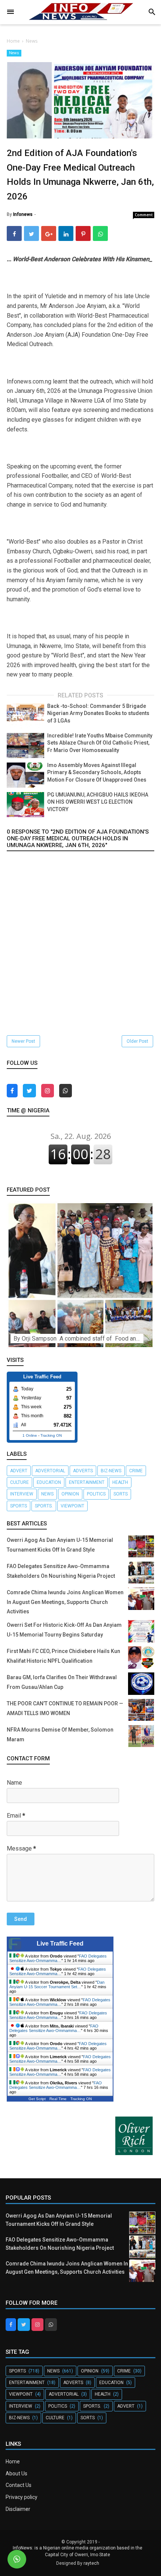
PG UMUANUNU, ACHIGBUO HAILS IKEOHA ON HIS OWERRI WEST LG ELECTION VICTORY (98, 802)
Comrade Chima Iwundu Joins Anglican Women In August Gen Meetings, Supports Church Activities (65, 1602)
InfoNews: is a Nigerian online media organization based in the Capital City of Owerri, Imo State (78, 2551)
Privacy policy (22, 2497)
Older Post (137, 1041)
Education (49, 1482)
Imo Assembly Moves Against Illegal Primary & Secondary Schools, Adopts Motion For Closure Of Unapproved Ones (97, 772)
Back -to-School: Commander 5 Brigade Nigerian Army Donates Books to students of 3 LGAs (98, 713)
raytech (91, 2563)
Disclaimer (18, 2509)
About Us (16, 2473)
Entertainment (87, 1482)
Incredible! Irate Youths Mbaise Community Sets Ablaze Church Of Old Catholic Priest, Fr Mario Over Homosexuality (100, 743)
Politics (96, 1494)
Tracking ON (51, 1435)
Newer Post (23, 1041)
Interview (22, 1494)
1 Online (30, 1435)
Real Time (58, 2099)
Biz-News (111, 1471)
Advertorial (50, 1471)
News (14, 53)
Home (13, 2462)
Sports (19, 1506)
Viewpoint (72, 1506)
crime (136, 1471)
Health (120, 1482)
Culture (19, 1482)
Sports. (44, 1506)
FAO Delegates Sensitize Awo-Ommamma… (58, 1958)
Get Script (37, 2099)
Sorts (121, 1494)
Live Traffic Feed (60, 1944)
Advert (19, 1471)
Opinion (70, 1494)
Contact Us (19, 2485)
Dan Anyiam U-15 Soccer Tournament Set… (57, 1984)
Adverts (83, 1471)
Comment (144, 215)
